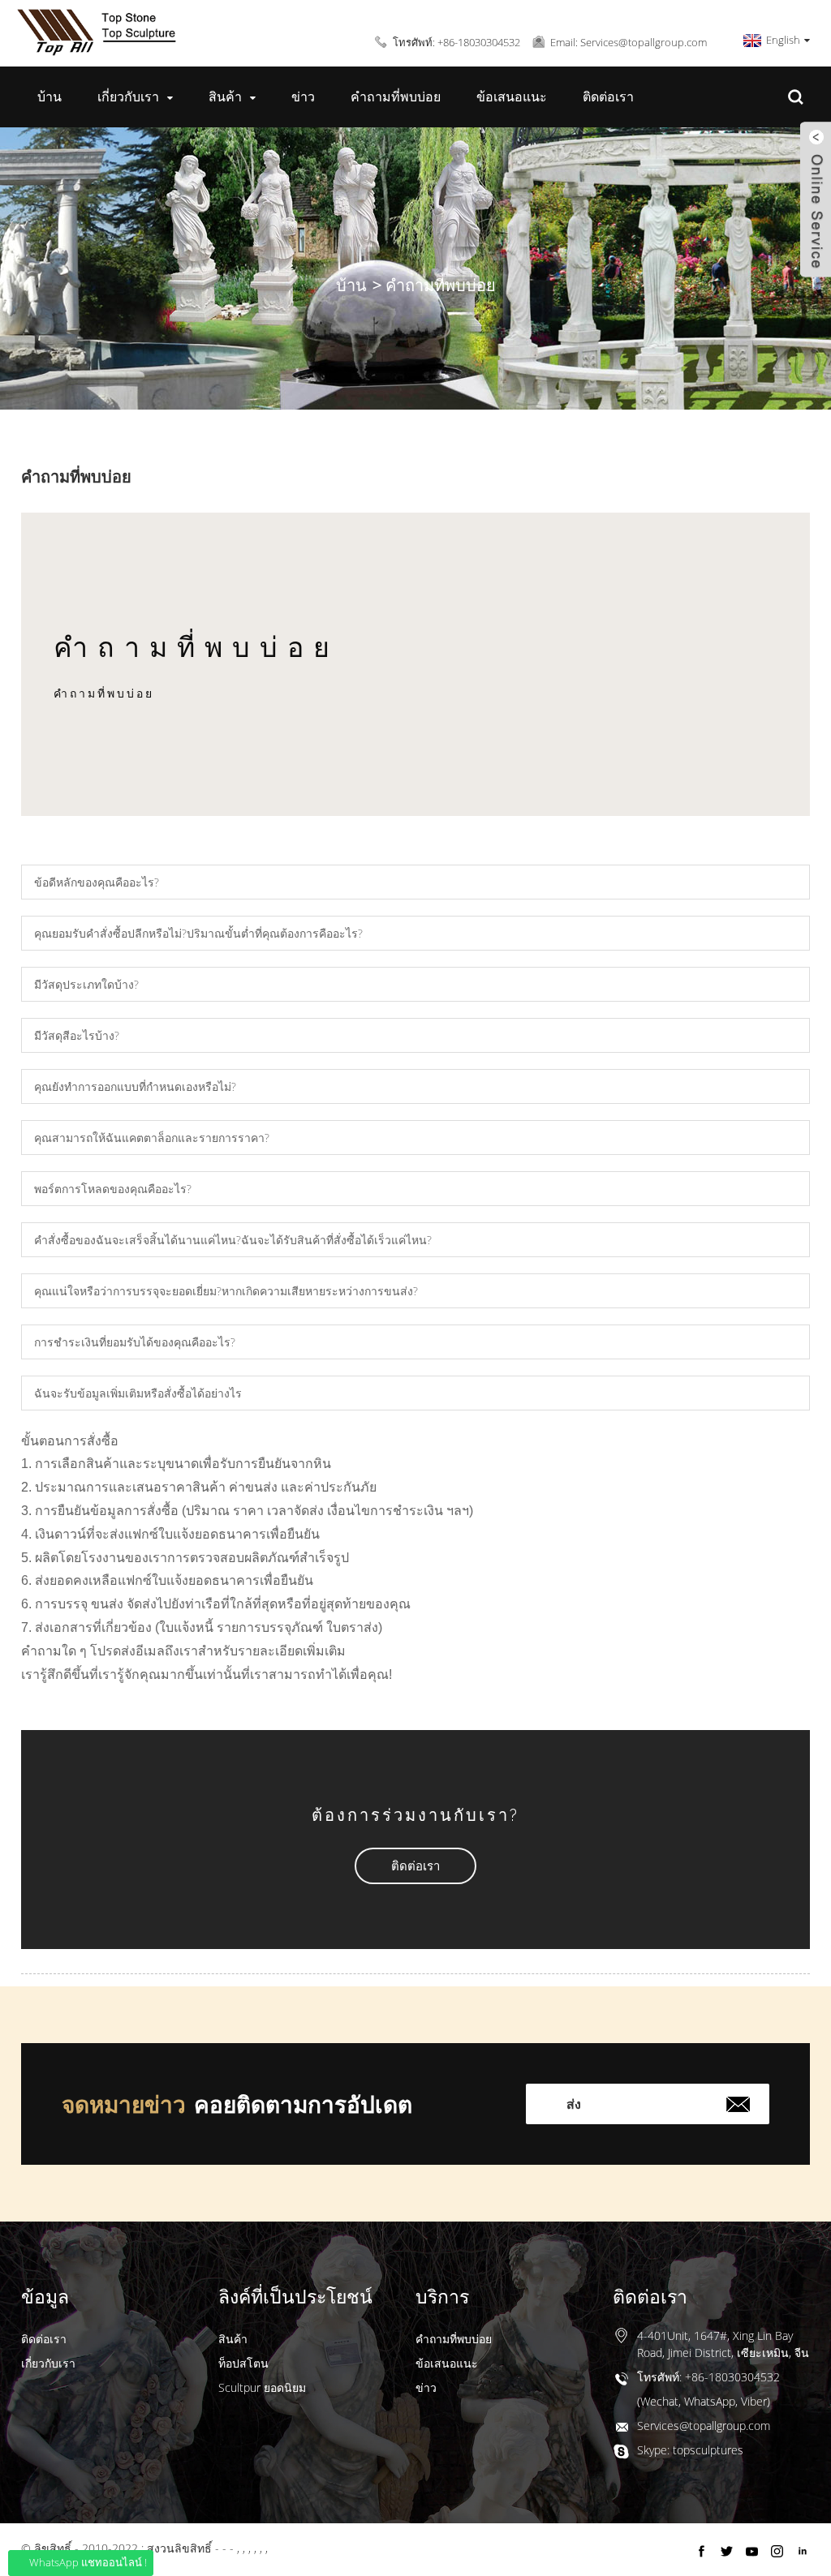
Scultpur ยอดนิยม (262, 2387)
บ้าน (50, 97)
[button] (415, 1866)
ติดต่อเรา (608, 97)
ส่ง (574, 2104)
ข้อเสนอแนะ (512, 97)
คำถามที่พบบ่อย (396, 97)
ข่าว (303, 97)
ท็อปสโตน (243, 2363)
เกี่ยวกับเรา (128, 97)
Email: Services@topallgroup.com (629, 42)
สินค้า (225, 97)
